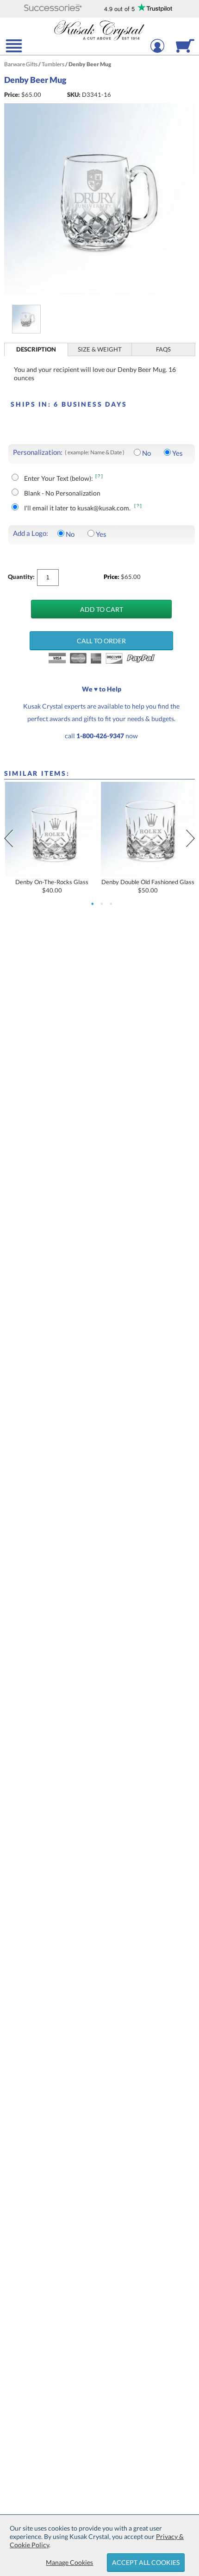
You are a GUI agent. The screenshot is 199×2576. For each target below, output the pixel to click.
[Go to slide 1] (93, 904)
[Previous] (9, 838)
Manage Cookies (69, 2562)
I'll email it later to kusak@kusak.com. (78, 508)
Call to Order (101, 641)
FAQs (163, 349)
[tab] (37, 349)
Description (36, 349)
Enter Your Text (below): (59, 478)
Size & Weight (100, 349)
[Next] (190, 838)
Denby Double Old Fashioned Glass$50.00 (148, 886)
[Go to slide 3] (111, 904)
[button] (53, 9)
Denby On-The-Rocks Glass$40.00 (52, 886)
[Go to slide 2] (102, 904)
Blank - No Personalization (62, 493)
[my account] (157, 52)
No (146, 453)
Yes (177, 453)
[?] (99, 476)
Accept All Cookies (146, 2562)
